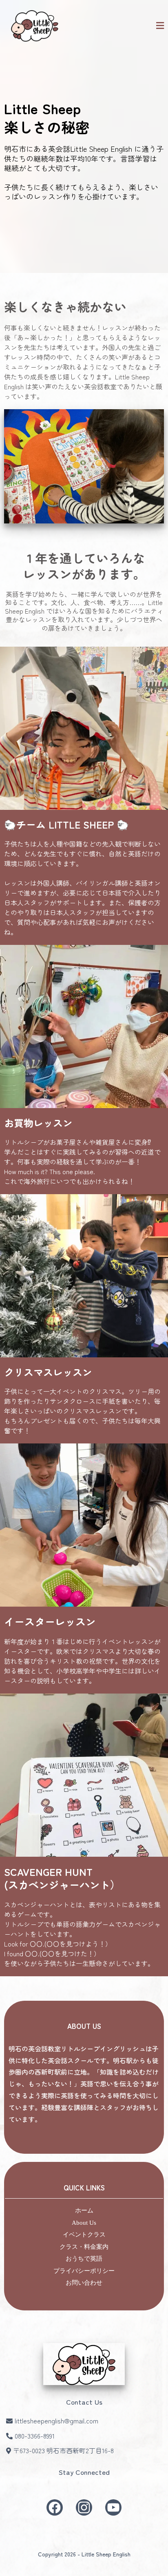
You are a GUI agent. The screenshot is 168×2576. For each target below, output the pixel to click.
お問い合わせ (84, 2283)
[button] (160, 26)
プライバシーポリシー (84, 2271)
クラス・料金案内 (84, 2247)
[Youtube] (113, 2507)
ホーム (84, 2210)
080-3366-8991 (35, 2436)
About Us (84, 2223)
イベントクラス (84, 2235)
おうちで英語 (84, 2259)
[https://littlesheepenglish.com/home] (35, 26)
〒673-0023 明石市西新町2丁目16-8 (63, 2450)
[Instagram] (84, 2507)
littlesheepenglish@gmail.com (56, 2421)
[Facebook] (55, 2507)
